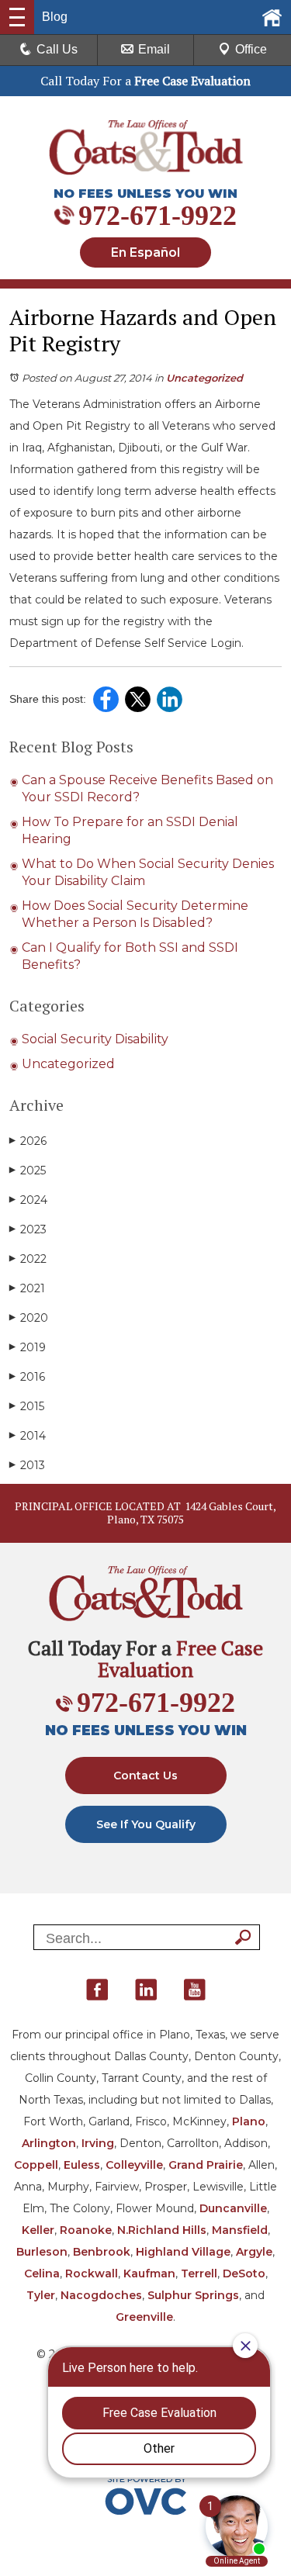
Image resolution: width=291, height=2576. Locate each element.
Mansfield (240, 2230)
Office (251, 49)
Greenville (144, 2317)
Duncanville (233, 2208)
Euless (82, 2165)
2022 (28, 1259)
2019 (28, 1347)
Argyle (254, 2252)
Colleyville (134, 2165)
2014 (28, 1436)
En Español (145, 252)
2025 (28, 1170)
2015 (27, 1406)
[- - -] (17, 17)
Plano (249, 2121)
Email (154, 49)
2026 (28, 1141)
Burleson (42, 2252)
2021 (27, 1288)
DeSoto (244, 2273)
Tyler (41, 2295)
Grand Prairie (206, 2165)
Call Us (57, 49)
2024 (28, 1200)
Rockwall (92, 2273)
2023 (28, 1229)
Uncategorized (204, 378)
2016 (27, 1377)
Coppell (36, 2165)
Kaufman (149, 2273)
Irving (98, 2143)
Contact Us (145, 1776)
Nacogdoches (101, 2295)
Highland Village (183, 2252)
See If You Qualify (146, 1824)
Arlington (49, 2143)
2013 (27, 1465)
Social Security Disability (95, 1039)
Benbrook (102, 2252)
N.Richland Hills (162, 2230)
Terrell (199, 2273)
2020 (29, 1318)
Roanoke (86, 2230)
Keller (38, 2230)
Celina (42, 2273)
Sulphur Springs (193, 2295)
